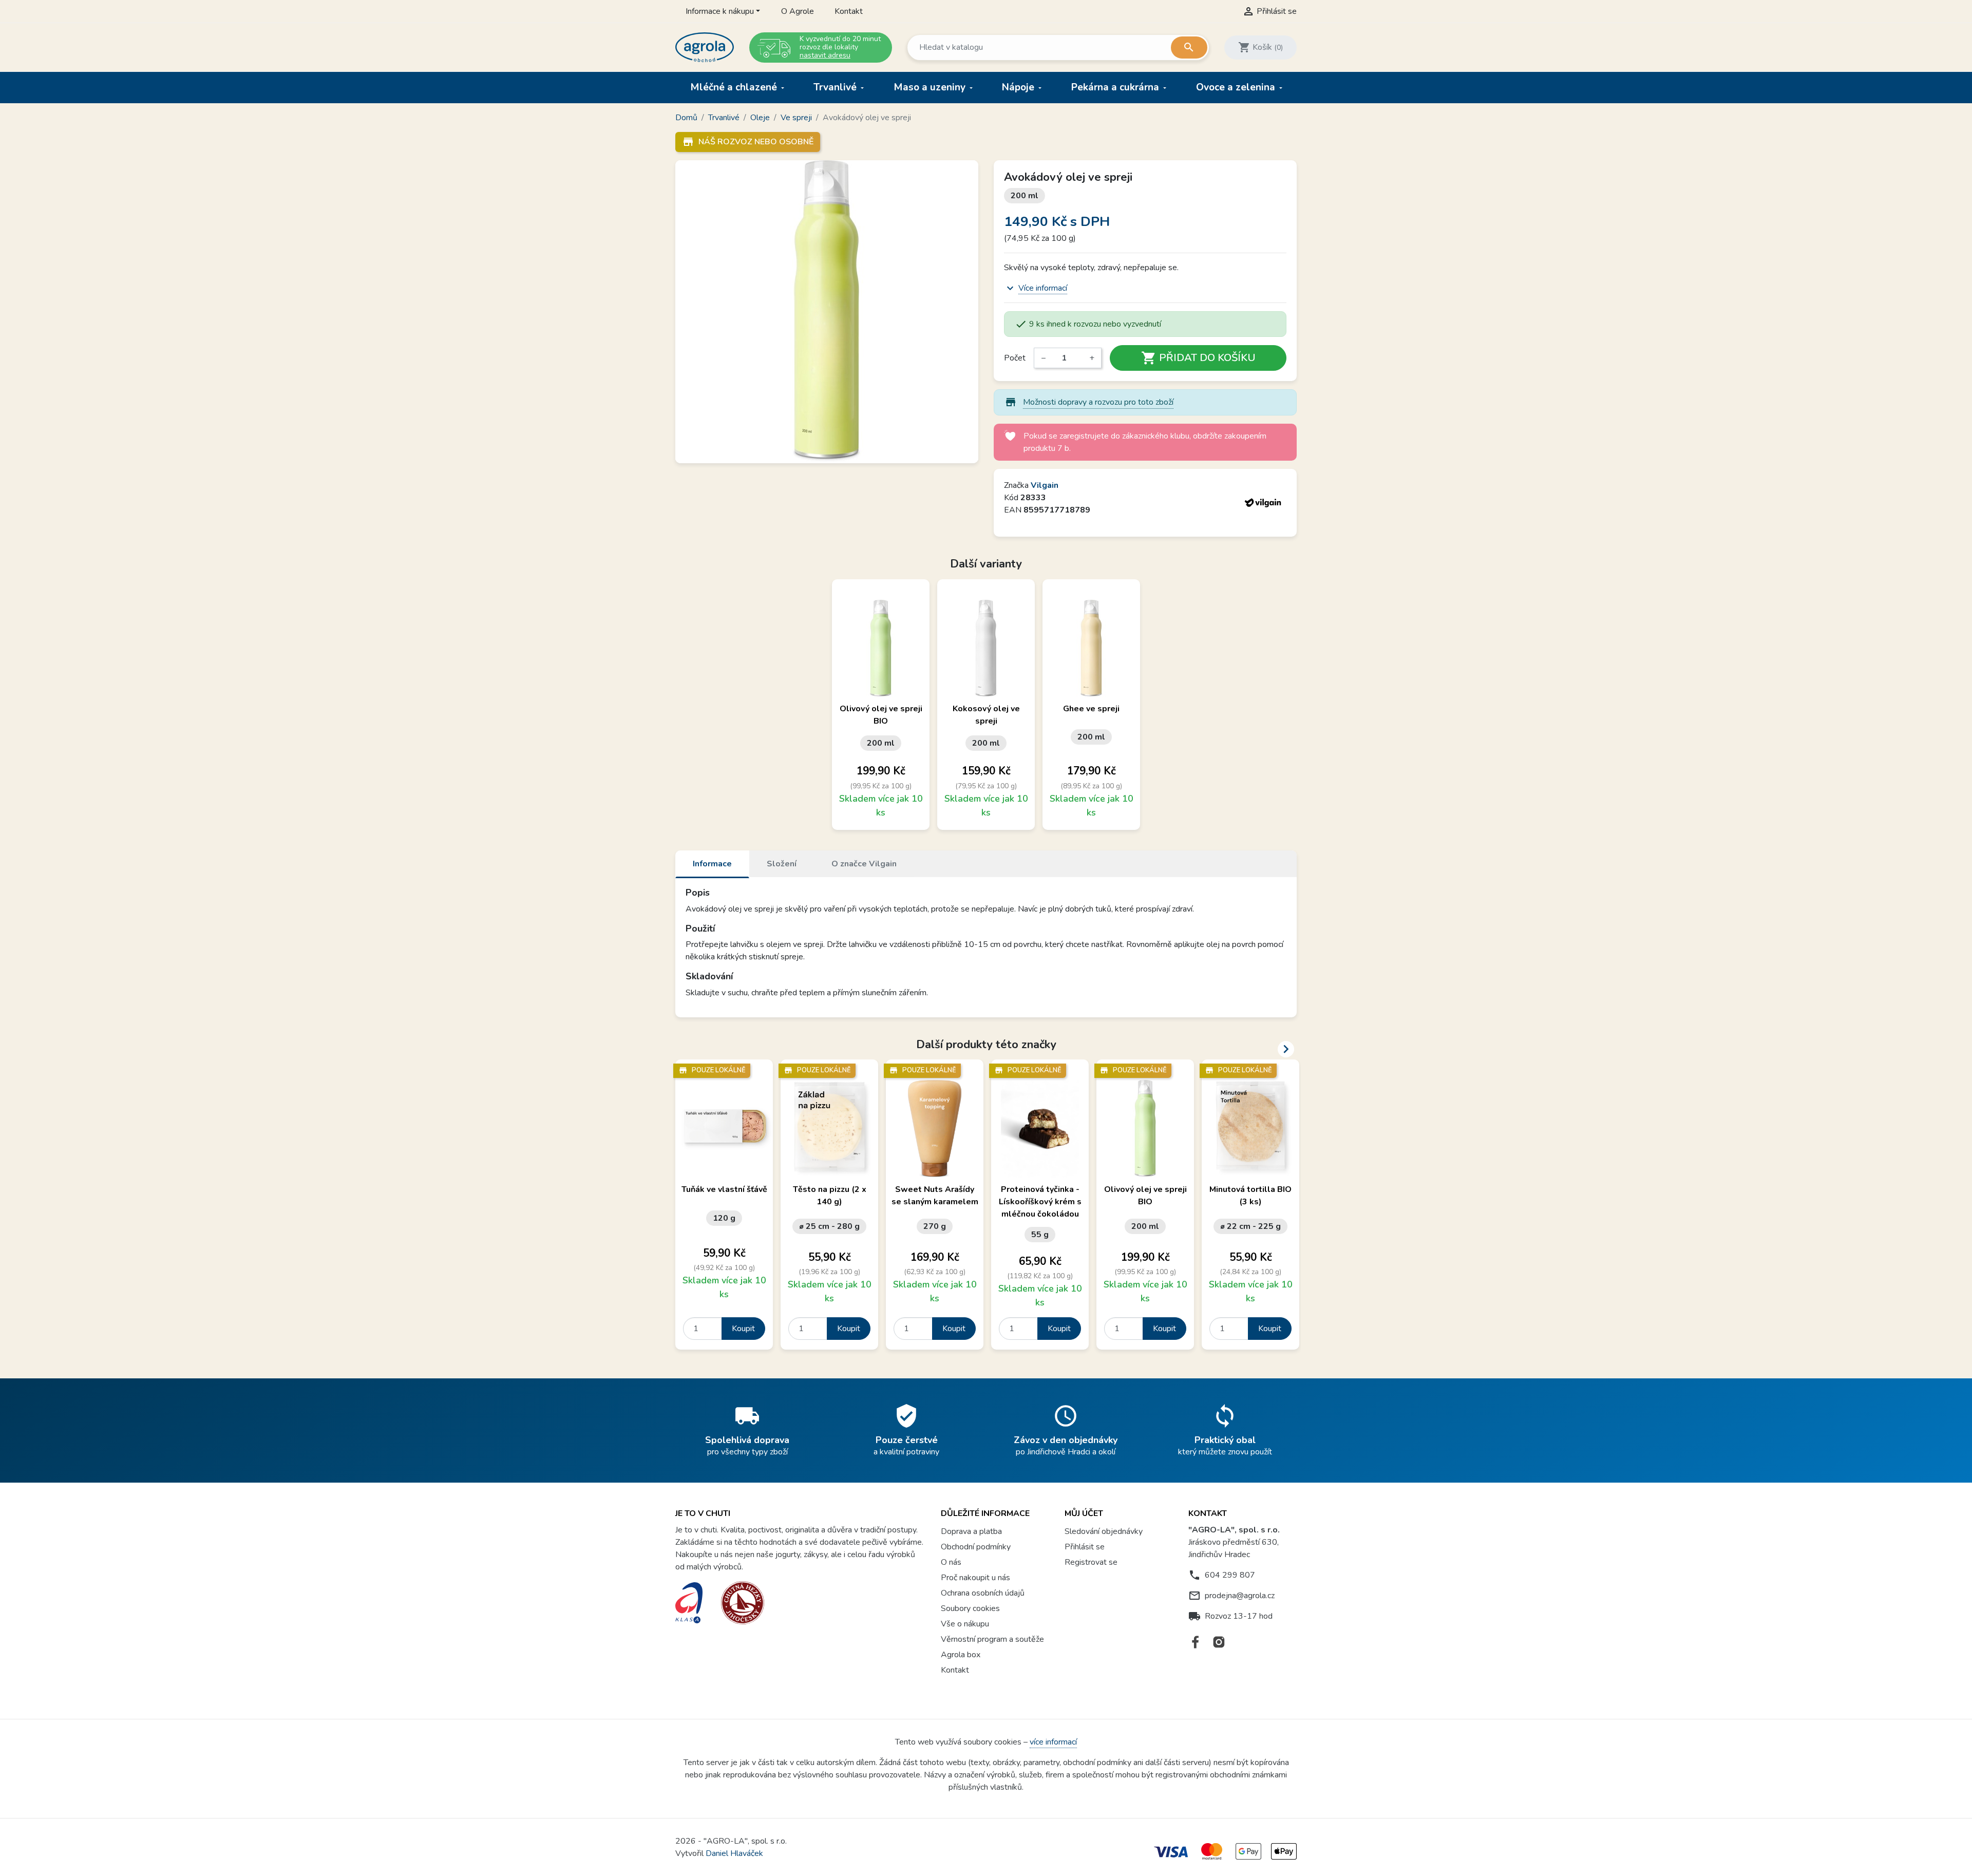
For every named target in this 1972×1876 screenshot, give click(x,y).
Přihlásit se (1085, 1547)
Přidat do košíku (1198, 358)
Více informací (1043, 288)
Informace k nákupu (720, 11)
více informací (1053, 1742)
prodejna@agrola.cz (1240, 1596)
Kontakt (849, 11)
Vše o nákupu (965, 1624)
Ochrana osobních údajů (983, 1593)
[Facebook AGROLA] (1196, 1642)
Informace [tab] (712, 864)
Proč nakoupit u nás (975, 1578)
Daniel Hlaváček (734, 1853)
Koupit (743, 1329)
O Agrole (798, 11)
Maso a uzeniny (931, 87)
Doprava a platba (971, 1531)
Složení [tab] (782, 864)
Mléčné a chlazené (735, 87)
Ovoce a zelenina (1237, 87)
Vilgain (1045, 485)
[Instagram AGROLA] (1219, 1642)
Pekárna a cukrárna (1116, 87)
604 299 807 (1230, 1575)
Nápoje (1019, 87)
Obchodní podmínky (976, 1547)
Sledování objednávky (1104, 1531)
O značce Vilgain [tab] (864, 864)
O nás (951, 1562)
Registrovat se (1091, 1562)
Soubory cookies (970, 1608)
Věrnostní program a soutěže (992, 1639)
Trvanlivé (836, 87)
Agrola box (961, 1655)
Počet (1015, 358)
